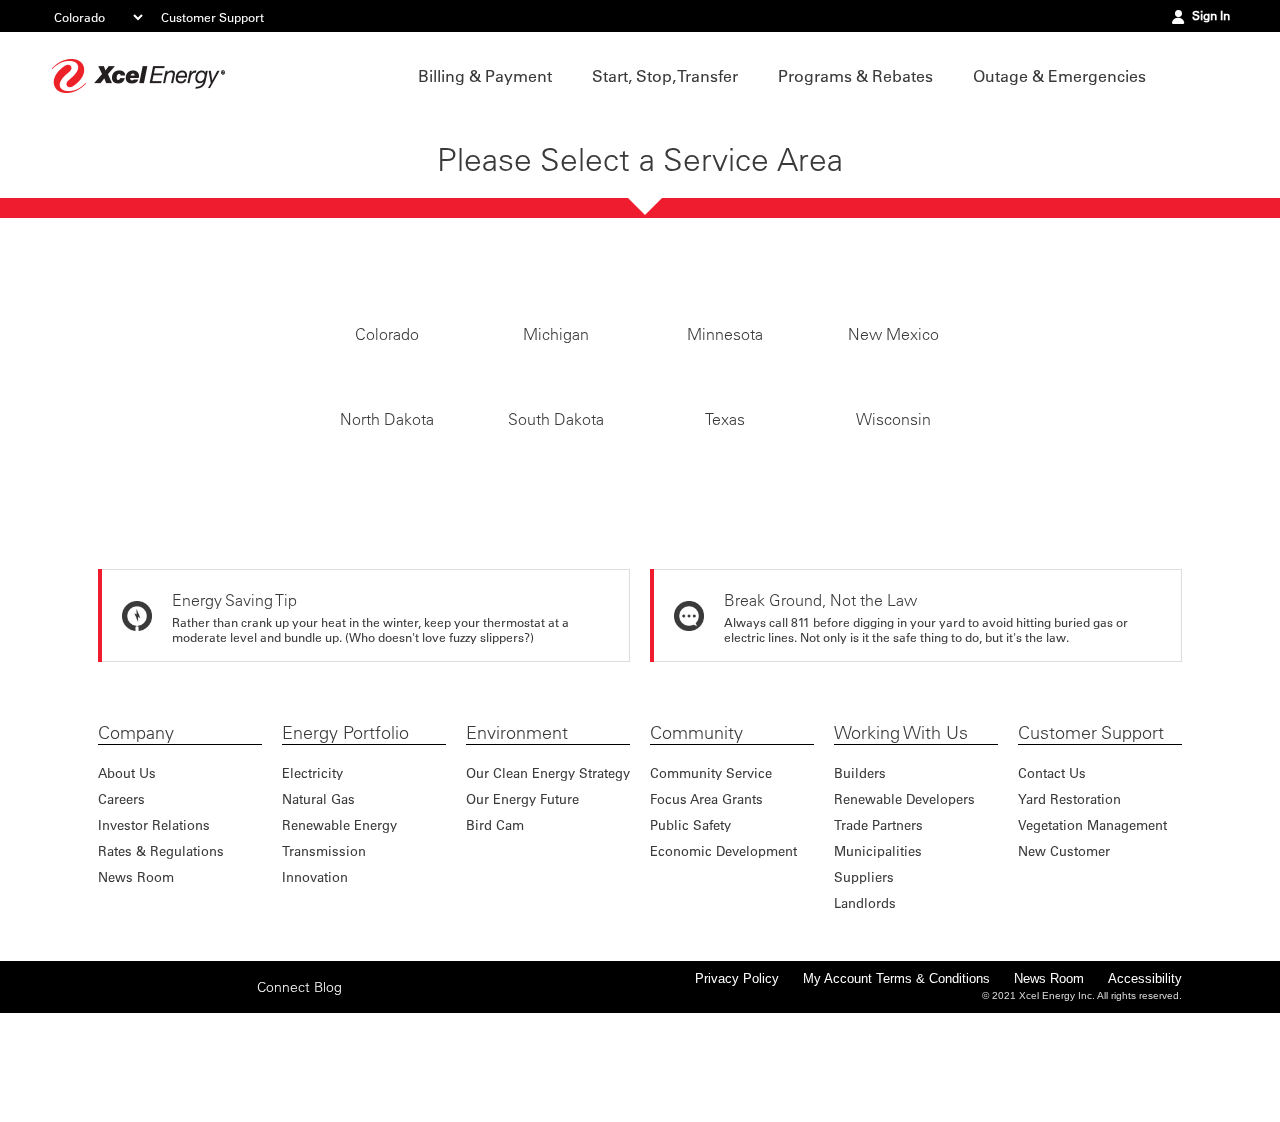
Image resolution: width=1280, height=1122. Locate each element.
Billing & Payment (485, 76)
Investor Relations (154, 918)
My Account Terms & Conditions (896, 1072)
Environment (517, 827)
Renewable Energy (339, 918)
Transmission (324, 944)
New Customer (1064, 944)
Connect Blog (299, 1081)
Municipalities (878, 944)
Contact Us (1052, 866)
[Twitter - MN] (143, 1080)
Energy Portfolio (345, 827)
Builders (860, 866)
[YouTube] (236, 1080)
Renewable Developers (904, 892)
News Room (136, 970)
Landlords (865, 996)
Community (696, 827)
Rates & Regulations (161, 944)
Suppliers (864, 970)
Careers (121, 892)
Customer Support (212, 17)
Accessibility (1145, 1072)
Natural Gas (318, 892)
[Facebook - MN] (112, 1080)
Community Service (711, 866)
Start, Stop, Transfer (665, 76)
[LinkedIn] (205, 1080)
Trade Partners (878, 918)
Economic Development (723, 944)
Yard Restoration (1069, 892)
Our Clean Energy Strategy (548, 866)
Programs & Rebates (855, 76)
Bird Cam (495, 918)
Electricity (312, 866)
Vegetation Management (1092, 918)
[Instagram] (174, 1080)
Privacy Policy (737, 1072)
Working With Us (901, 827)
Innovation (315, 970)
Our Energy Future (522, 892)
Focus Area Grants (706, 892)
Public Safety (690, 918)
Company (136, 827)
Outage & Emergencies (1059, 76)
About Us (127, 866)
